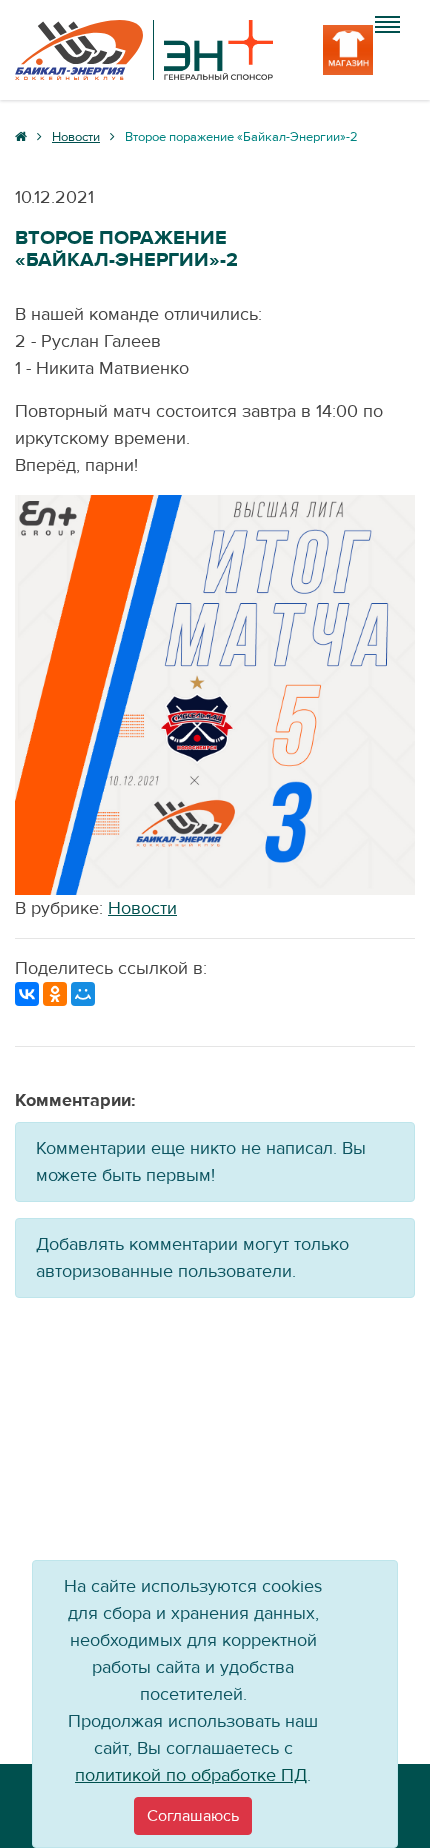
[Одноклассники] (55, 994)
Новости (142, 908)
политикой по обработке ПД (191, 1775)
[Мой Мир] (83, 994)
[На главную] (144, 50)
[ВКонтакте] (27, 994)
